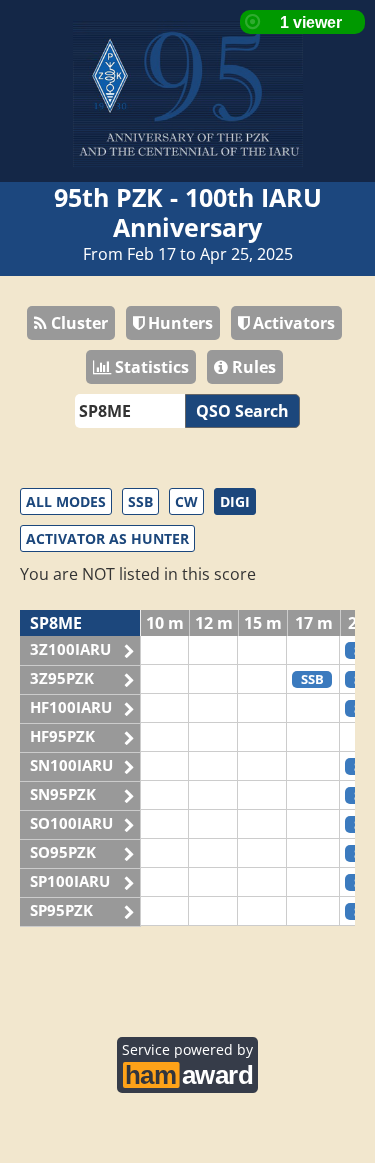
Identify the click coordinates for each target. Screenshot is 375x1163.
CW (186, 501)
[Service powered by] (187, 1071)
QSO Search (242, 411)
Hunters (178, 323)
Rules (252, 367)
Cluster (77, 323)
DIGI (235, 501)
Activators (292, 323)
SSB (140, 501)
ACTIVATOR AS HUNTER (107, 538)
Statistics (150, 367)
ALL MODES (66, 501)
